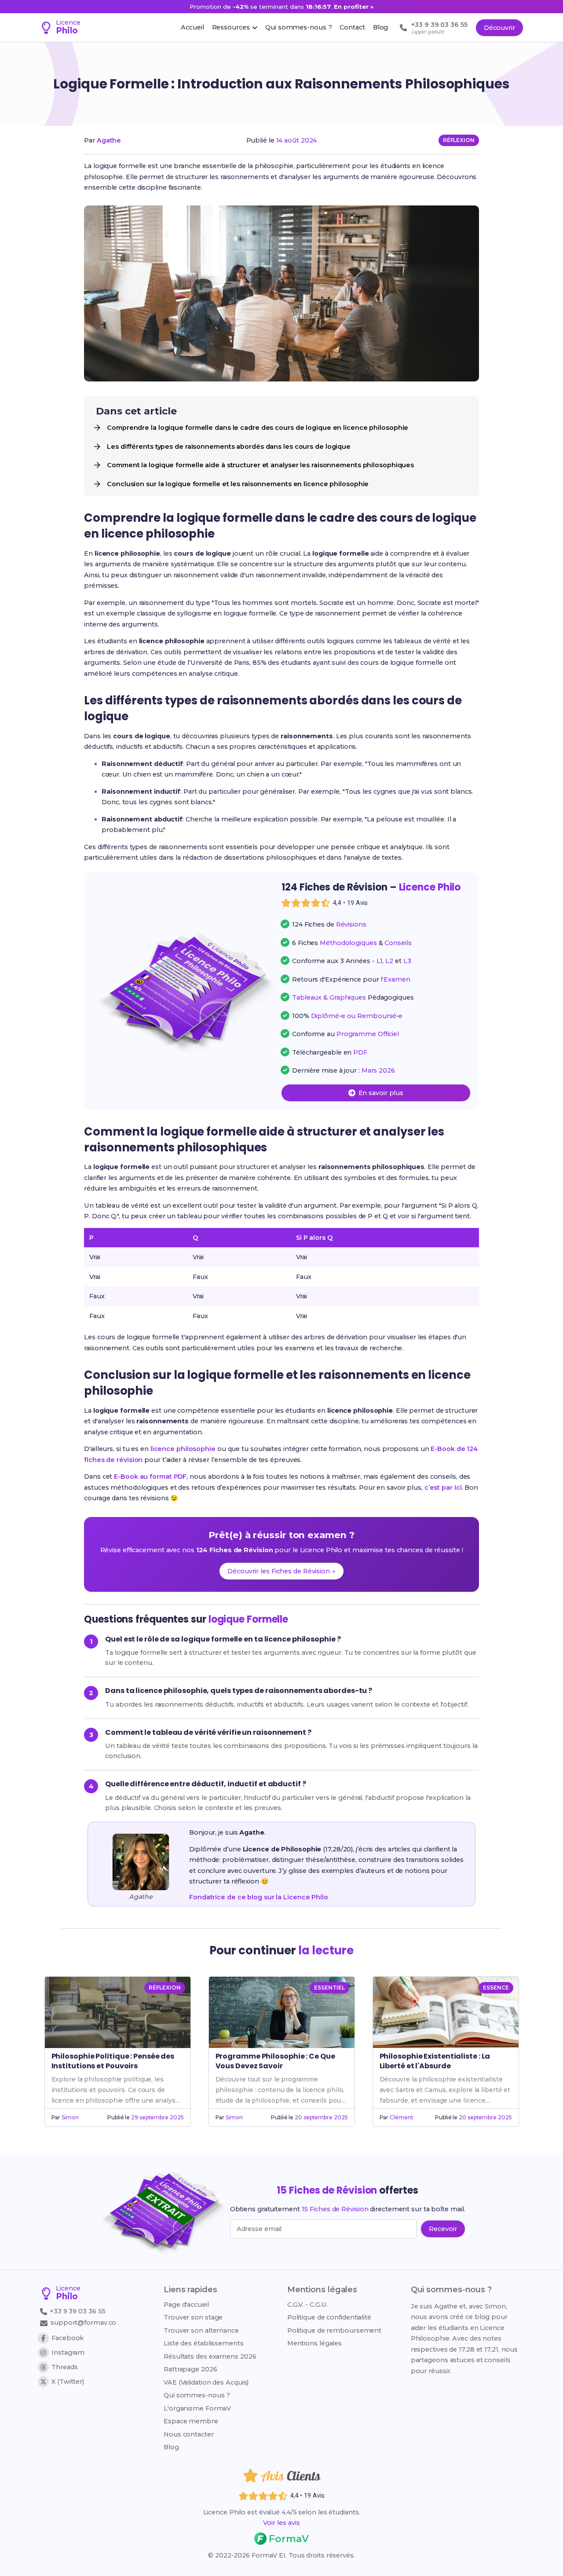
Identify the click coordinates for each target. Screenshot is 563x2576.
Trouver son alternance (201, 2330)
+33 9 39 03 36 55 (77, 2311)
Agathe (109, 140)
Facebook (68, 2338)
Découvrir (499, 28)
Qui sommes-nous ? (197, 2395)
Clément (401, 2117)
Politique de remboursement (334, 2330)
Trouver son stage (193, 2317)
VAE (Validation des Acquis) (206, 2382)
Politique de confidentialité (329, 2317)
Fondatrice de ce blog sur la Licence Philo (259, 1897)
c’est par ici (443, 1488)
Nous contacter (189, 2434)
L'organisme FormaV (197, 2408)
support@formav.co (83, 2323)
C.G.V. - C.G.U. (308, 2305)
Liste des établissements (204, 2343)
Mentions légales (314, 2343)
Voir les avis (281, 2523)
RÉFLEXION (459, 140)
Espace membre (191, 2421)
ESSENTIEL (329, 1988)
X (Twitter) (68, 2382)
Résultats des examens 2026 (210, 2356)
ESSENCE (496, 1988)
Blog (171, 2447)
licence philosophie (183, 1449)
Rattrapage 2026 (190, 2369)
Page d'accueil (186, 2305)
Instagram (68, 2352)
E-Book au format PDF (150, 1477)
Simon (70, 2117)
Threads (64, 2367)
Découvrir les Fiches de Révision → (281, 1571)
